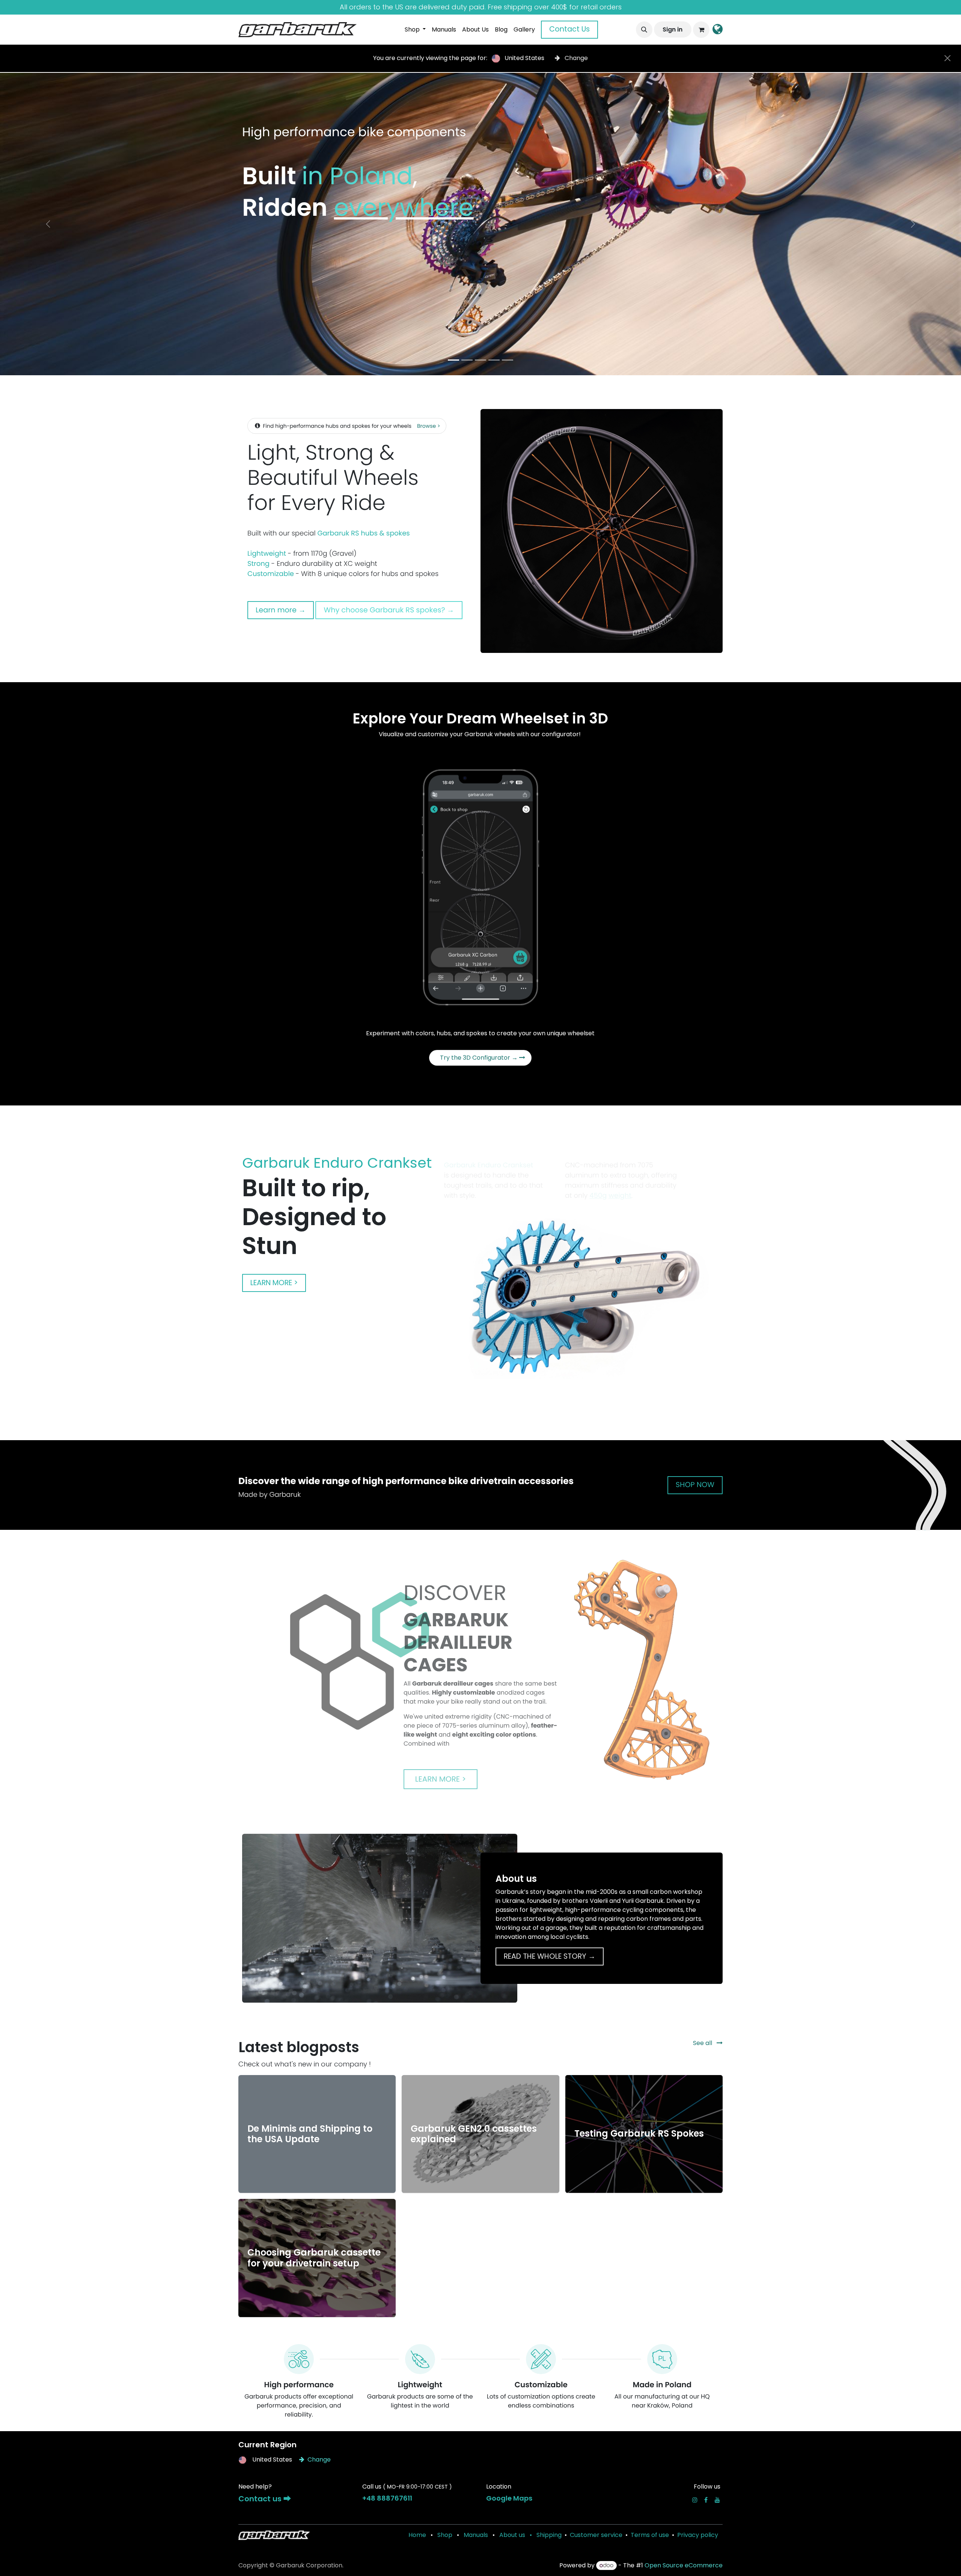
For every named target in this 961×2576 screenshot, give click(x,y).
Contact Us (569, 29)
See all (703, 2043)
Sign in (673, 29)
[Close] (947, 58)
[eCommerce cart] (701, 30)
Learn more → (281, 610)
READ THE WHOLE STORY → (550, 1956)
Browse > (429, 426)
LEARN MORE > (274, 1283)
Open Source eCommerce (684, 2565)
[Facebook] (706, 2500)
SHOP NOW (695, 1485)
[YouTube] (717, 2500)
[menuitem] (415, 30)
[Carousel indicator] (453, 360)
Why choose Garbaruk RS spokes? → (389, 610)
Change (575, 58)
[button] (644, 30)
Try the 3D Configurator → (480, 1058)
